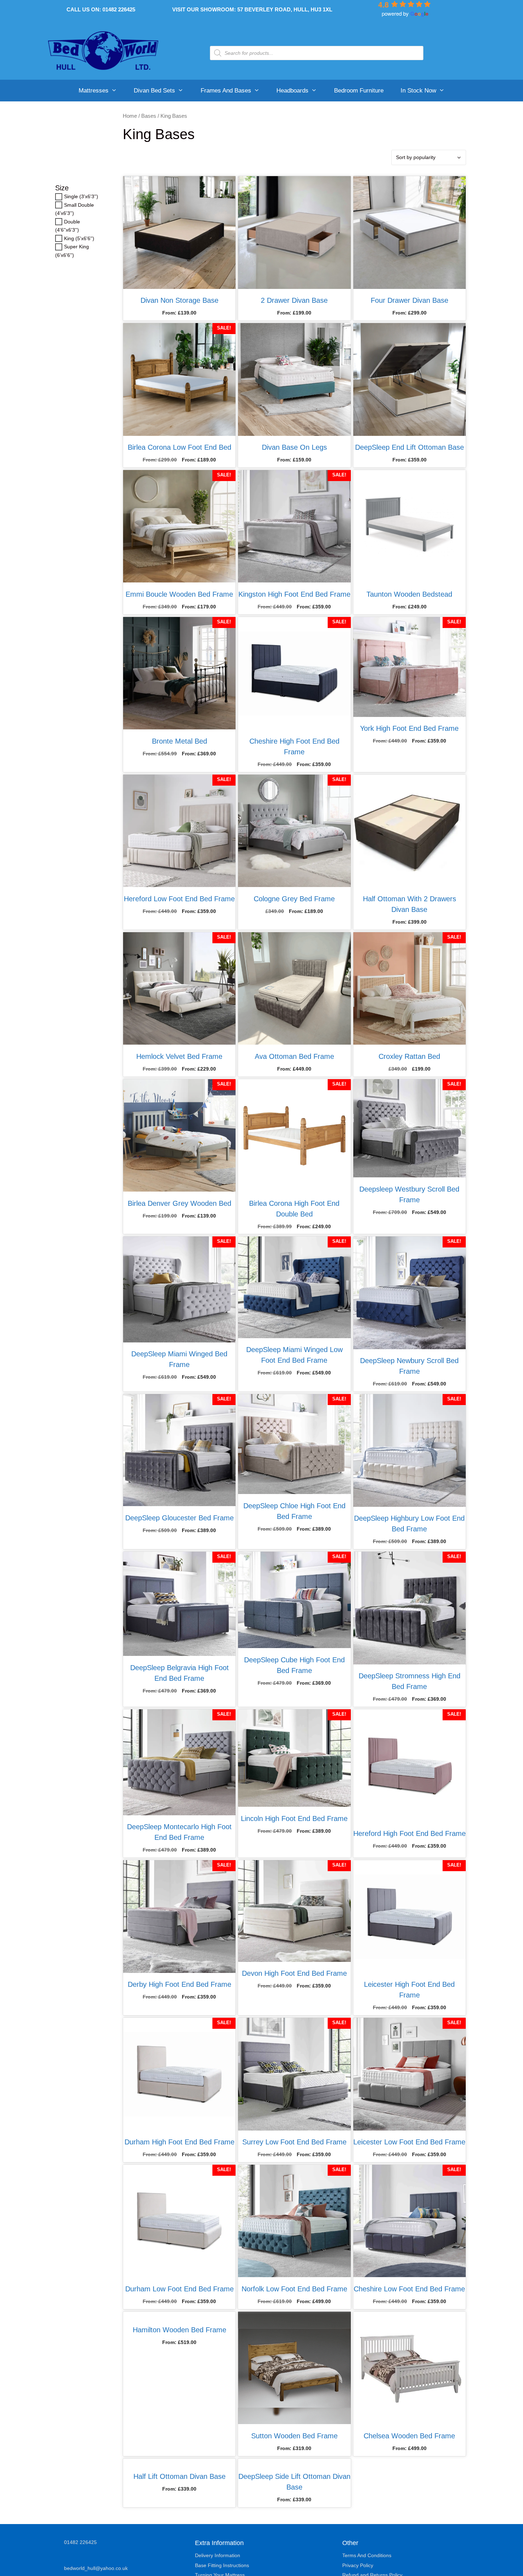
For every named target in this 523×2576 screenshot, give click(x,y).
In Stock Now (418, 91)
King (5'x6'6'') (79, 238)
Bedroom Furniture (359, 91)
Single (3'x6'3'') (81, 197)
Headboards (292, 91)
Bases (149, 116)
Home (130, 116)
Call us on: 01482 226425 (101, 9)
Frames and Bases (226, 91)
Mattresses (94, 91)
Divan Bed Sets (154, 91)
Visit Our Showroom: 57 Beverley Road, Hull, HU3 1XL (252, 9)
